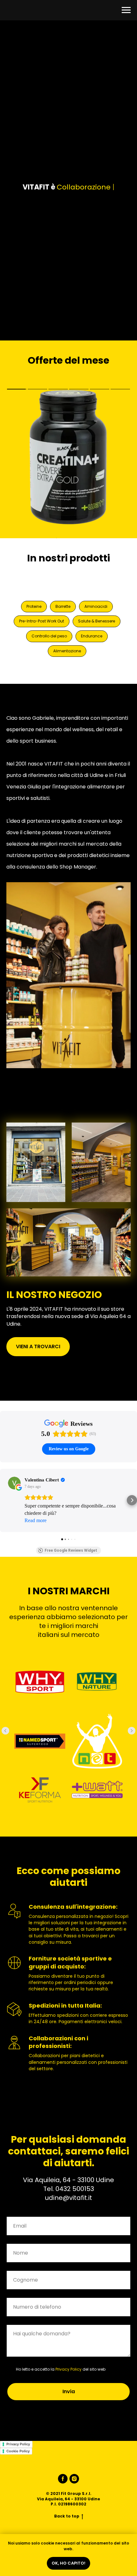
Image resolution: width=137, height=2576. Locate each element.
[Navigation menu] (126, 10)
